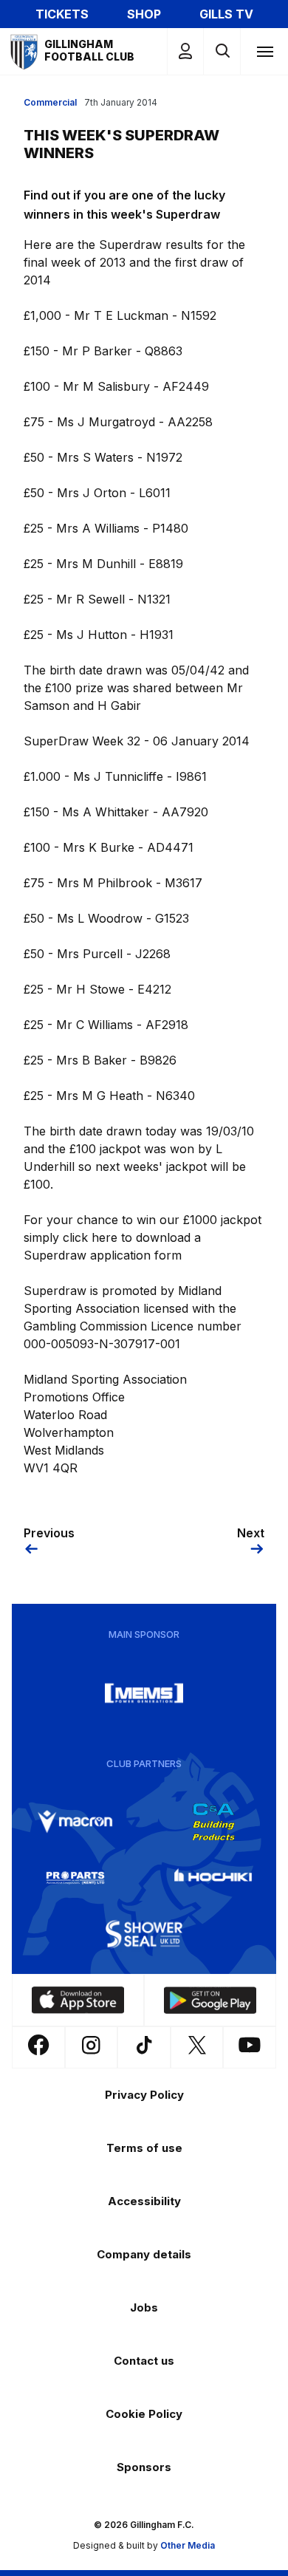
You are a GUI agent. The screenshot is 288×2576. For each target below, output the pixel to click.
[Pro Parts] (75, 1878)
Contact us (144, 2361)
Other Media (188, 2545)
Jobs (144, 2307)
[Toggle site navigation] (264, 51)
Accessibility (144, 2201)
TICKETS (62, 14)
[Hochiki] (213, 1878)
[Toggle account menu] (185, 51)
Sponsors (144, 2467)
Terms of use (144, 2148)
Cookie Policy (144, 2414)
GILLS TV (226, 14)
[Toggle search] (222, 51)
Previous (49, 1533)
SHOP (144, 14)
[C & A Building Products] (213, 1822)
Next (251, 1533)
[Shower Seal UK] (144, 1934)
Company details (144, 2254)
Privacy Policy (144, 2095)
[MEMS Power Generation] (144, 1693)
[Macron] (75, 1822)
